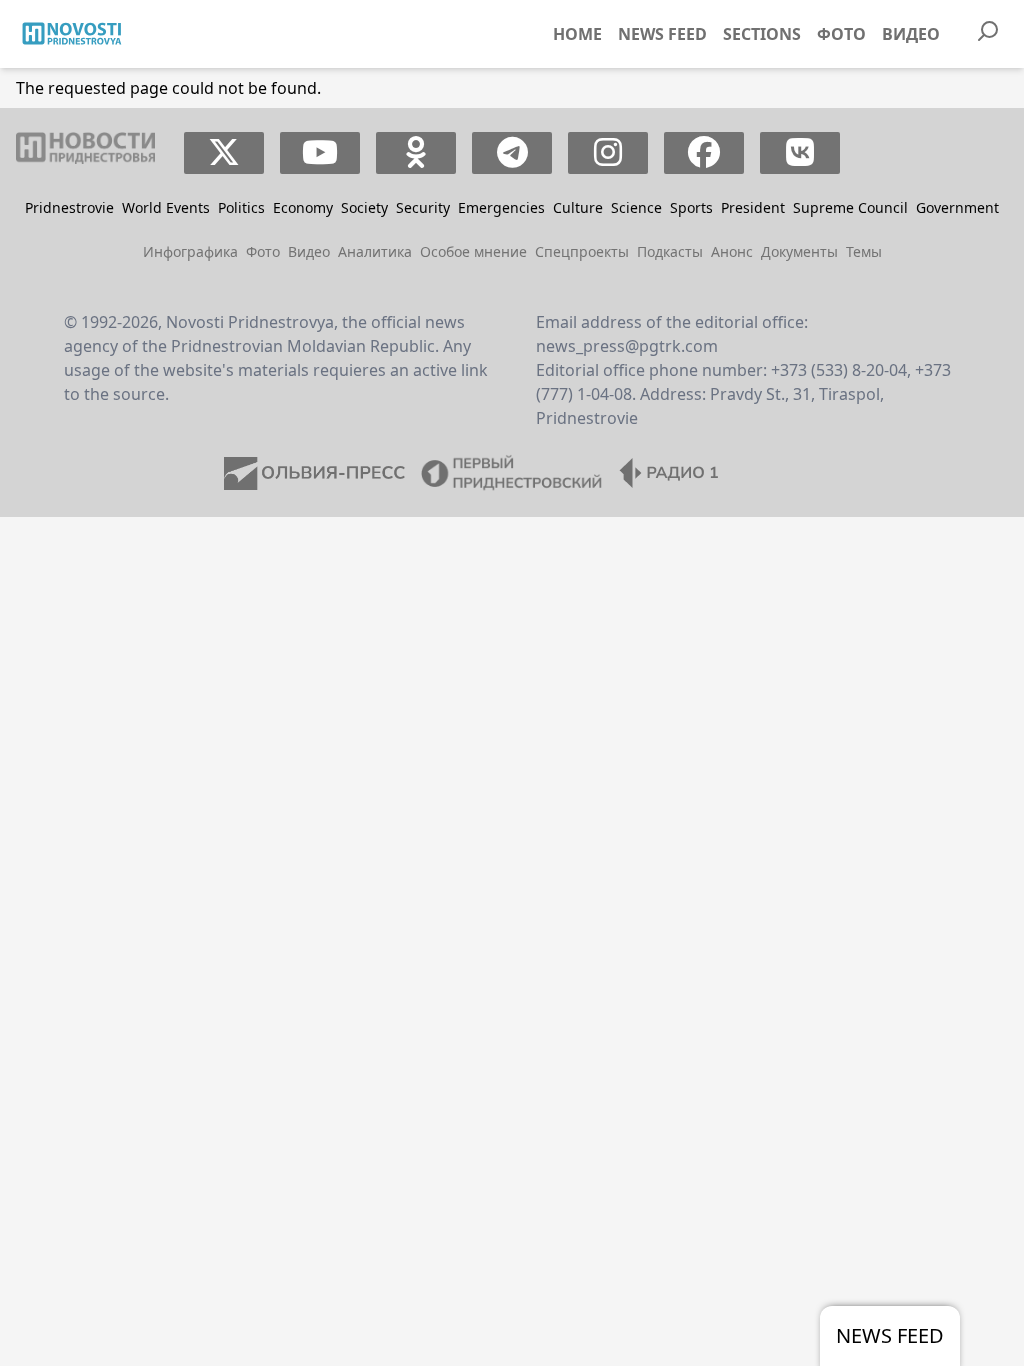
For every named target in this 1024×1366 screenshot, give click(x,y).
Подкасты (670, 251)
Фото (841, 34)
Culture (578, 207)
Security (423, 207)
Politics (241, 207)
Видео (911, 34)
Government (957, 207)
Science (636, 207)
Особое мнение (473, 251)
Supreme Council (850, 207)
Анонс (732, 251)
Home (577, 34)
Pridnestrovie (69, 207)
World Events (166, 207)
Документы (799, 251)
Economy (303, 207)
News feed (662, 34)
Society (364, 207)
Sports (691, 207)
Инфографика (190, 251)
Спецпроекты (582, 251)
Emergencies (501, 207)
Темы (864, 251)
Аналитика (375, 251)
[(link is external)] (224, 153)
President (753, 207)
